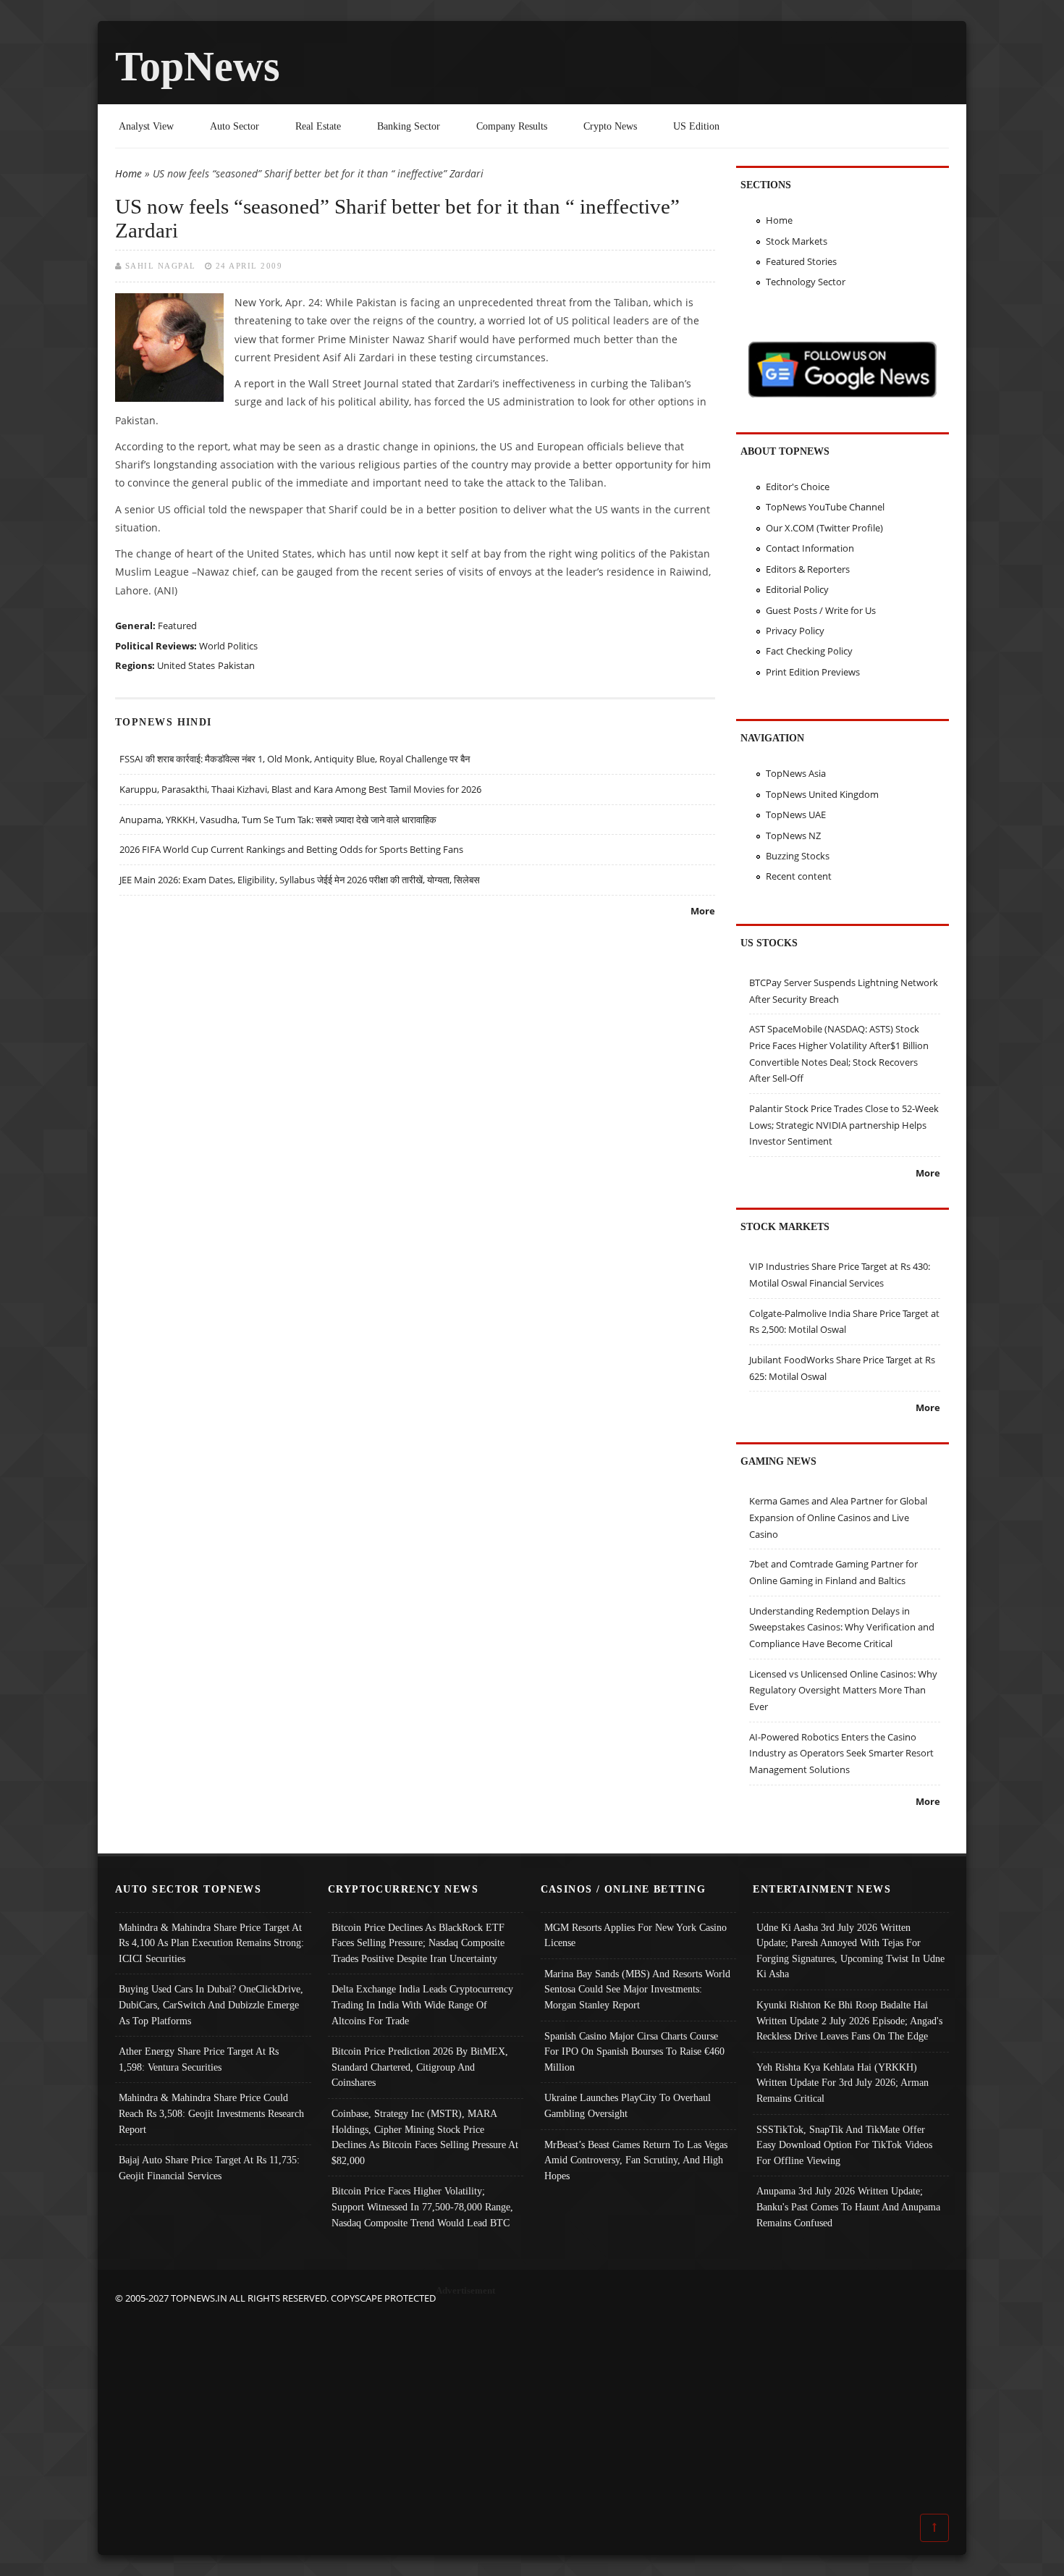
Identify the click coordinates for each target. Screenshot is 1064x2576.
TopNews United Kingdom (822, 794)
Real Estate (318, 126)
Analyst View (146, 126)
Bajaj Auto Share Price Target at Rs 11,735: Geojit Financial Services (209, 2168)
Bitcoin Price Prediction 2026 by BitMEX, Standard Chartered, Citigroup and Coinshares (420, 2067)
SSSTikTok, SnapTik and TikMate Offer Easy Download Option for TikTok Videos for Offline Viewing (844, 2145)
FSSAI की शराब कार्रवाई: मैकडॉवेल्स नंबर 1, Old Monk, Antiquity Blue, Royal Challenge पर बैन (295, 759)
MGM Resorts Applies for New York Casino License (636, 1935)
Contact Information (810, 548)
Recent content (799, 876)
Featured (177, 626)
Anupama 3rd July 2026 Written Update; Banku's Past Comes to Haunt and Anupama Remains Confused (848, 2206)
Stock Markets (797, 241)
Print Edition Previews (813, 672)
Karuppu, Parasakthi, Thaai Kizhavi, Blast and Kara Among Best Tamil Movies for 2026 (300, 789)
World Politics (228, 646)
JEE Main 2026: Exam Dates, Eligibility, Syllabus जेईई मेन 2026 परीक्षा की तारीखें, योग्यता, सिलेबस (300, 880)
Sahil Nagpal (161, 266)
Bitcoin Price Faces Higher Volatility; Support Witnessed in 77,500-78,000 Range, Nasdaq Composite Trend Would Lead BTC (422, 2206)
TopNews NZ (793, 835)
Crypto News (610, 126)
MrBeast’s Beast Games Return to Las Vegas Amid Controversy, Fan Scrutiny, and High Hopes (636, 2160)
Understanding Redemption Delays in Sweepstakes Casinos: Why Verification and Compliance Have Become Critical (842, 1627)
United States (186, 665)
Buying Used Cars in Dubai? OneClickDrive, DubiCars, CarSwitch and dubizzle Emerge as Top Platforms (211, 2004)
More (703, 911)
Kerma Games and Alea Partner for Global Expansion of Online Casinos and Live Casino (838, 1517)
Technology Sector (806, 282)
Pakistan (236, 665)
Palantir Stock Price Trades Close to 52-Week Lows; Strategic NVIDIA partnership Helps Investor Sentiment (844, 1125)
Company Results (512, 126)
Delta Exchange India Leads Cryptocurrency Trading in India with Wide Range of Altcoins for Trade (422, 2004)
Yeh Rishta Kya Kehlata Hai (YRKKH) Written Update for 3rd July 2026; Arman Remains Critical (843, 2083)
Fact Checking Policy (809, 651)
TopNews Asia (796, 773)
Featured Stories (801, 261)
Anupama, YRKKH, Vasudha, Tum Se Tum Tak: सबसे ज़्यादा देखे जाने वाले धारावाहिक (278, 820)
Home (128, 173)
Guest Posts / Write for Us (821, 610)
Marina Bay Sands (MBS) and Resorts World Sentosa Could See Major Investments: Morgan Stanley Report (637, 1989)
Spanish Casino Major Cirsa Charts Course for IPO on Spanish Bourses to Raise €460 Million (634, 2051)
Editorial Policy (797, 589)
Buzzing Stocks (798, 856)
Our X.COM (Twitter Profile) (824, 528)
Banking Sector (409, 126)
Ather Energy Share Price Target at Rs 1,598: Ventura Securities (199, 2059)
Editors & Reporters (808, 569)
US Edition (696, 126)
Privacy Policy (795, 631)
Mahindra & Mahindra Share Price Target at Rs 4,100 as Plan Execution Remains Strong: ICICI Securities (211, 1943)
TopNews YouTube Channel (825, 507)
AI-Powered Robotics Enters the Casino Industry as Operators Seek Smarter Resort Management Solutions (841, 1753)
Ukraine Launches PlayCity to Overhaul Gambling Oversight (628, 2105)
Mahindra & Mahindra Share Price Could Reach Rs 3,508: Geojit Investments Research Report (211, 2113)
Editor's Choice (798, 487)
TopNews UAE (796, 815)
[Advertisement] (532, 2408)
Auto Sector (235, 126)
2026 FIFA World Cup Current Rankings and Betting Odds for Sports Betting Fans (291, 849)
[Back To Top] (934, 2527)
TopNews (198, 66)
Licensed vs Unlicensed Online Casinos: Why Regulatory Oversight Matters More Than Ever (843, 1690)
